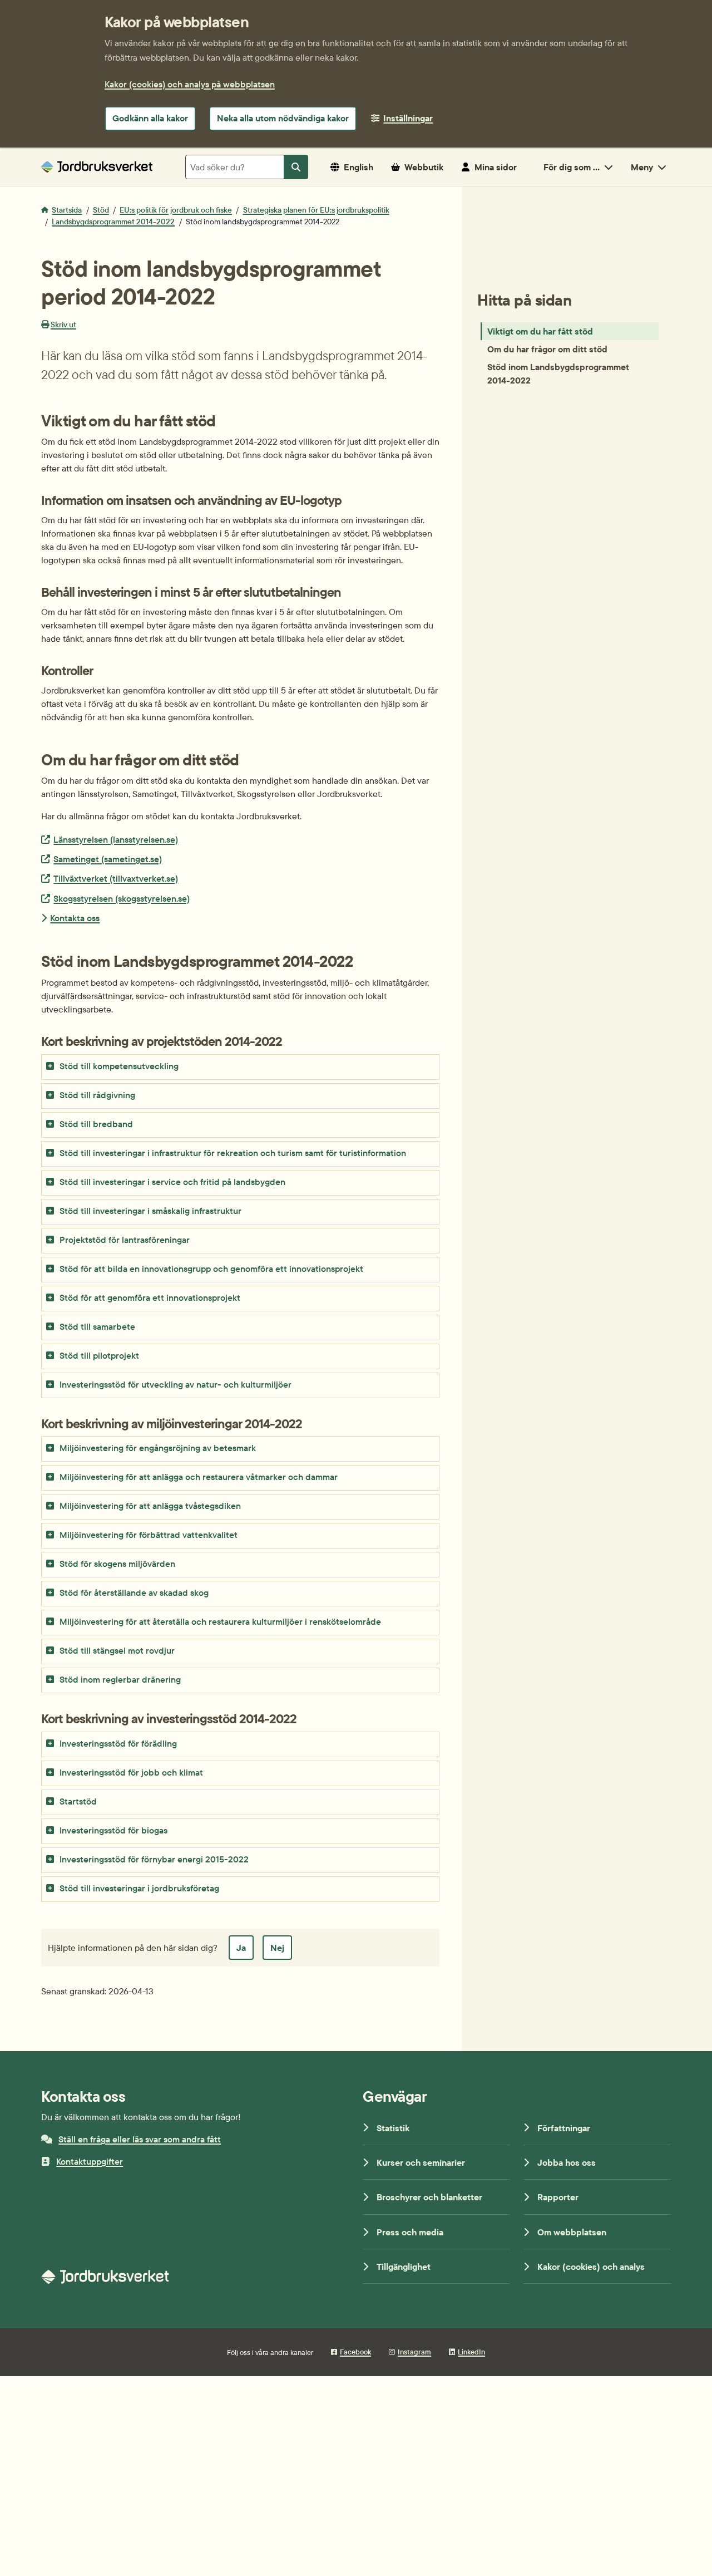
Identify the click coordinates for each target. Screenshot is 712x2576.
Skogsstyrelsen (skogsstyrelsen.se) (121, 898)
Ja (241, 1948)
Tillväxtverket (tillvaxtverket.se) (115, 878)
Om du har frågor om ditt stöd (547, 349)
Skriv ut (63, 325)
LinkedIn (471, 2352)
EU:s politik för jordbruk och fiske (176, 210)
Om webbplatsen (572, 2232)
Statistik (393, 2128)
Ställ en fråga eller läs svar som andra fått (140, 2139)
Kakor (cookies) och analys (591, 2267)
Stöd (101, 210)
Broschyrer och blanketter (429, 2197)
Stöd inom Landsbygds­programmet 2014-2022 (558, 373)
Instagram (414, 2352)
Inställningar (408, 118)
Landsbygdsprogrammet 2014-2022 (113, 222)
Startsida (67, 210)
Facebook (355, 2352)
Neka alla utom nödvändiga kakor (283, 118)
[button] (240, 1067)
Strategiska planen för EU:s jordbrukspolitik (316, 210)
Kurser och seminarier (421, 2162)
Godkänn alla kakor (150, 118)
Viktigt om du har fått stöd (540, 331)
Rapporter (558, 2197)
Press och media (410, 2232)
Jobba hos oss (567, 2162)
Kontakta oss (75, 918)
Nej (277, 1948)
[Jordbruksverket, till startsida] (97, 167)
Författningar (564, 2128)
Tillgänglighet (404, 2267)
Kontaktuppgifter (90, 2161)
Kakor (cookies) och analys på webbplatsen (190, 84)
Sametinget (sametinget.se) (107, 859)
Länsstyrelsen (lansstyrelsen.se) (115, 839)
